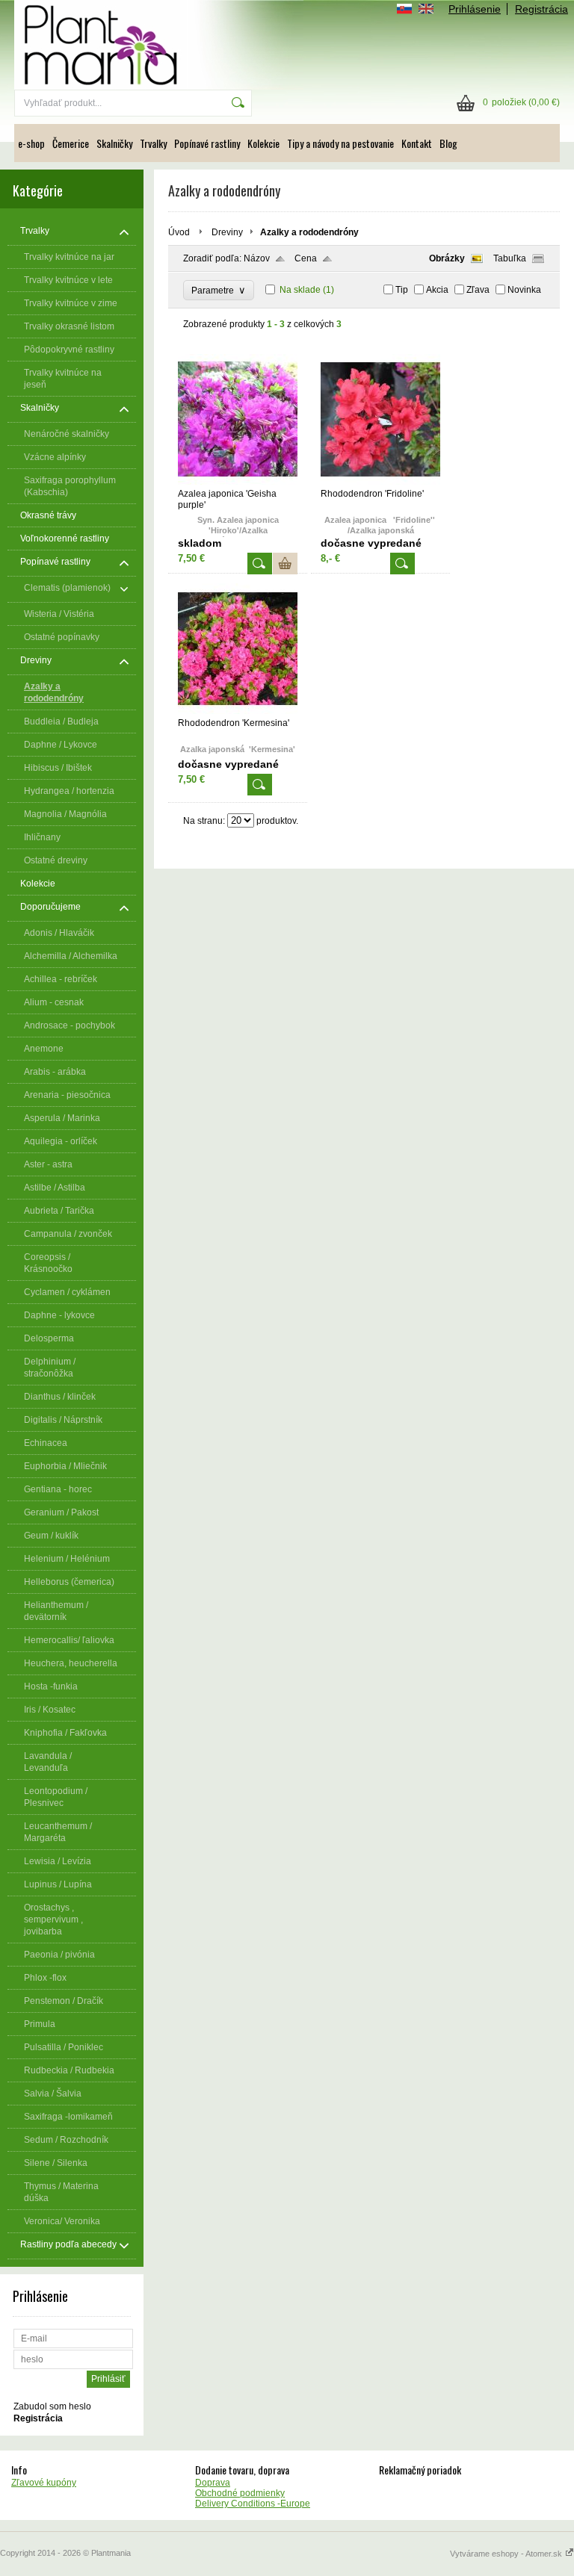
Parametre (219, 290)
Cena (306, 258)
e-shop (31, 143)
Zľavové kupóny (44, 2483)
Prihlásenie (475, 9)
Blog (448, 143)
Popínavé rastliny (207, 143)
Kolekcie (263, 143)
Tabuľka (510, 258)
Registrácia (541, 9)
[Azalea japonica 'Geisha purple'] (238, 482)
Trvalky (153, 143)
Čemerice (71, 143)
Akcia (437, 290)
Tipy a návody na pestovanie (340, 143)
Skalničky (114, 143)
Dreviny (227, 232)
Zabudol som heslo (52, 2406)
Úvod (179, 232)
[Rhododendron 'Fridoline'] (380, 482)
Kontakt (417, 143)
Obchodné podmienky (240, 2493)
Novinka (524, 290)
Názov (257, 258)
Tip (402, 290)
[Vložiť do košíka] (285, 564)
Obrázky (447, 258)
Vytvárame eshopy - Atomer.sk (507, 2554)
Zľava (478, 290)
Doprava (213, 2483)
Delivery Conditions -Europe (253, 2504)
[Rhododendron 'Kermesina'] (238, 711)
